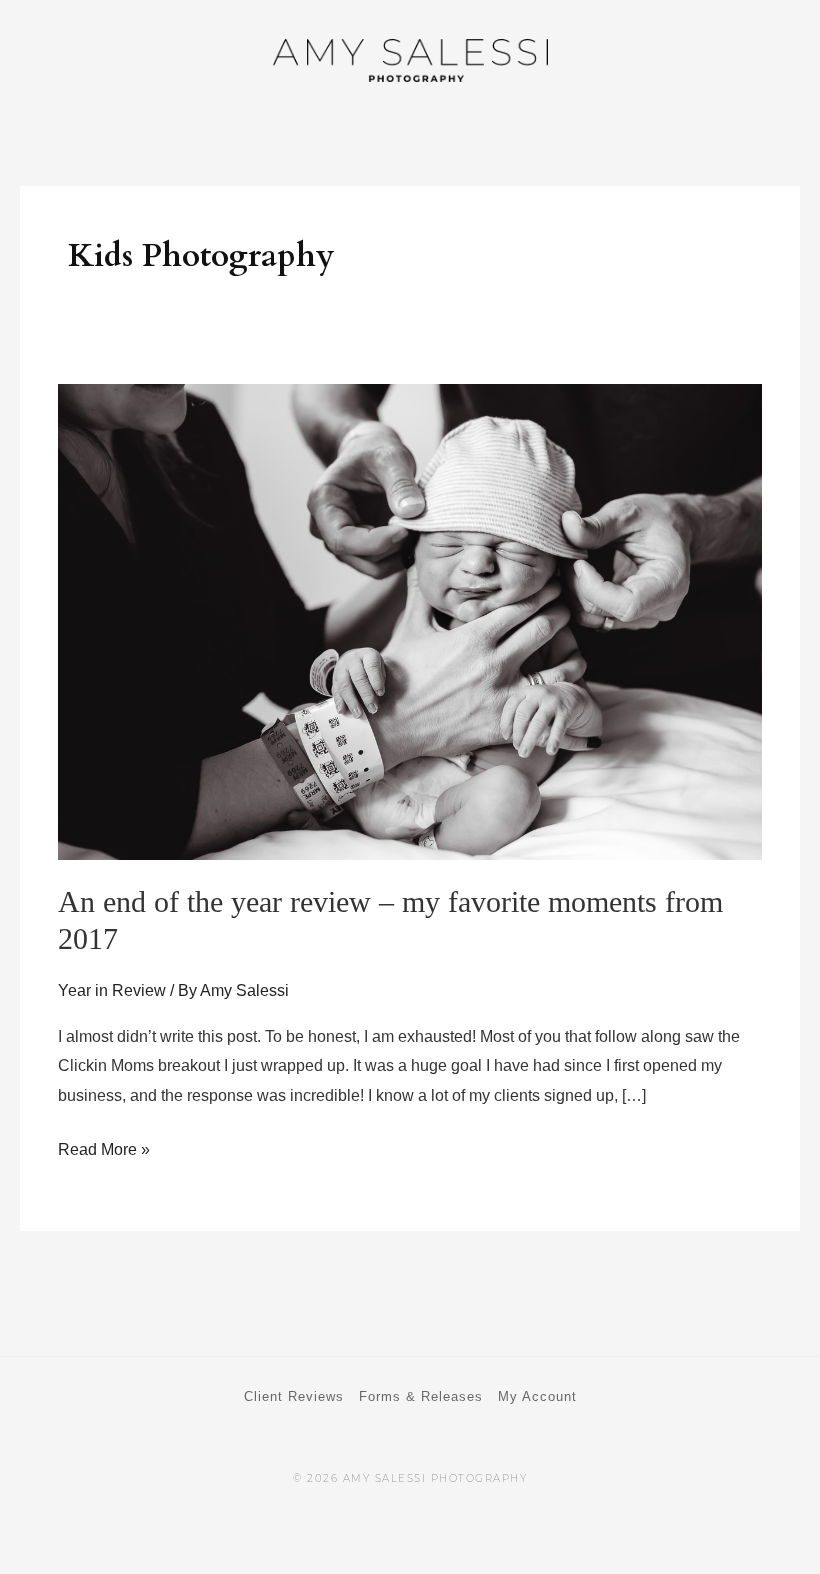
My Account (537, 1396)
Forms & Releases (421, 1396)
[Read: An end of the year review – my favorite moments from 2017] (409, 620)
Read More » (104, 1146)
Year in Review (112, 990)
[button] (770, 62)
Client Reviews (294, 1396)
